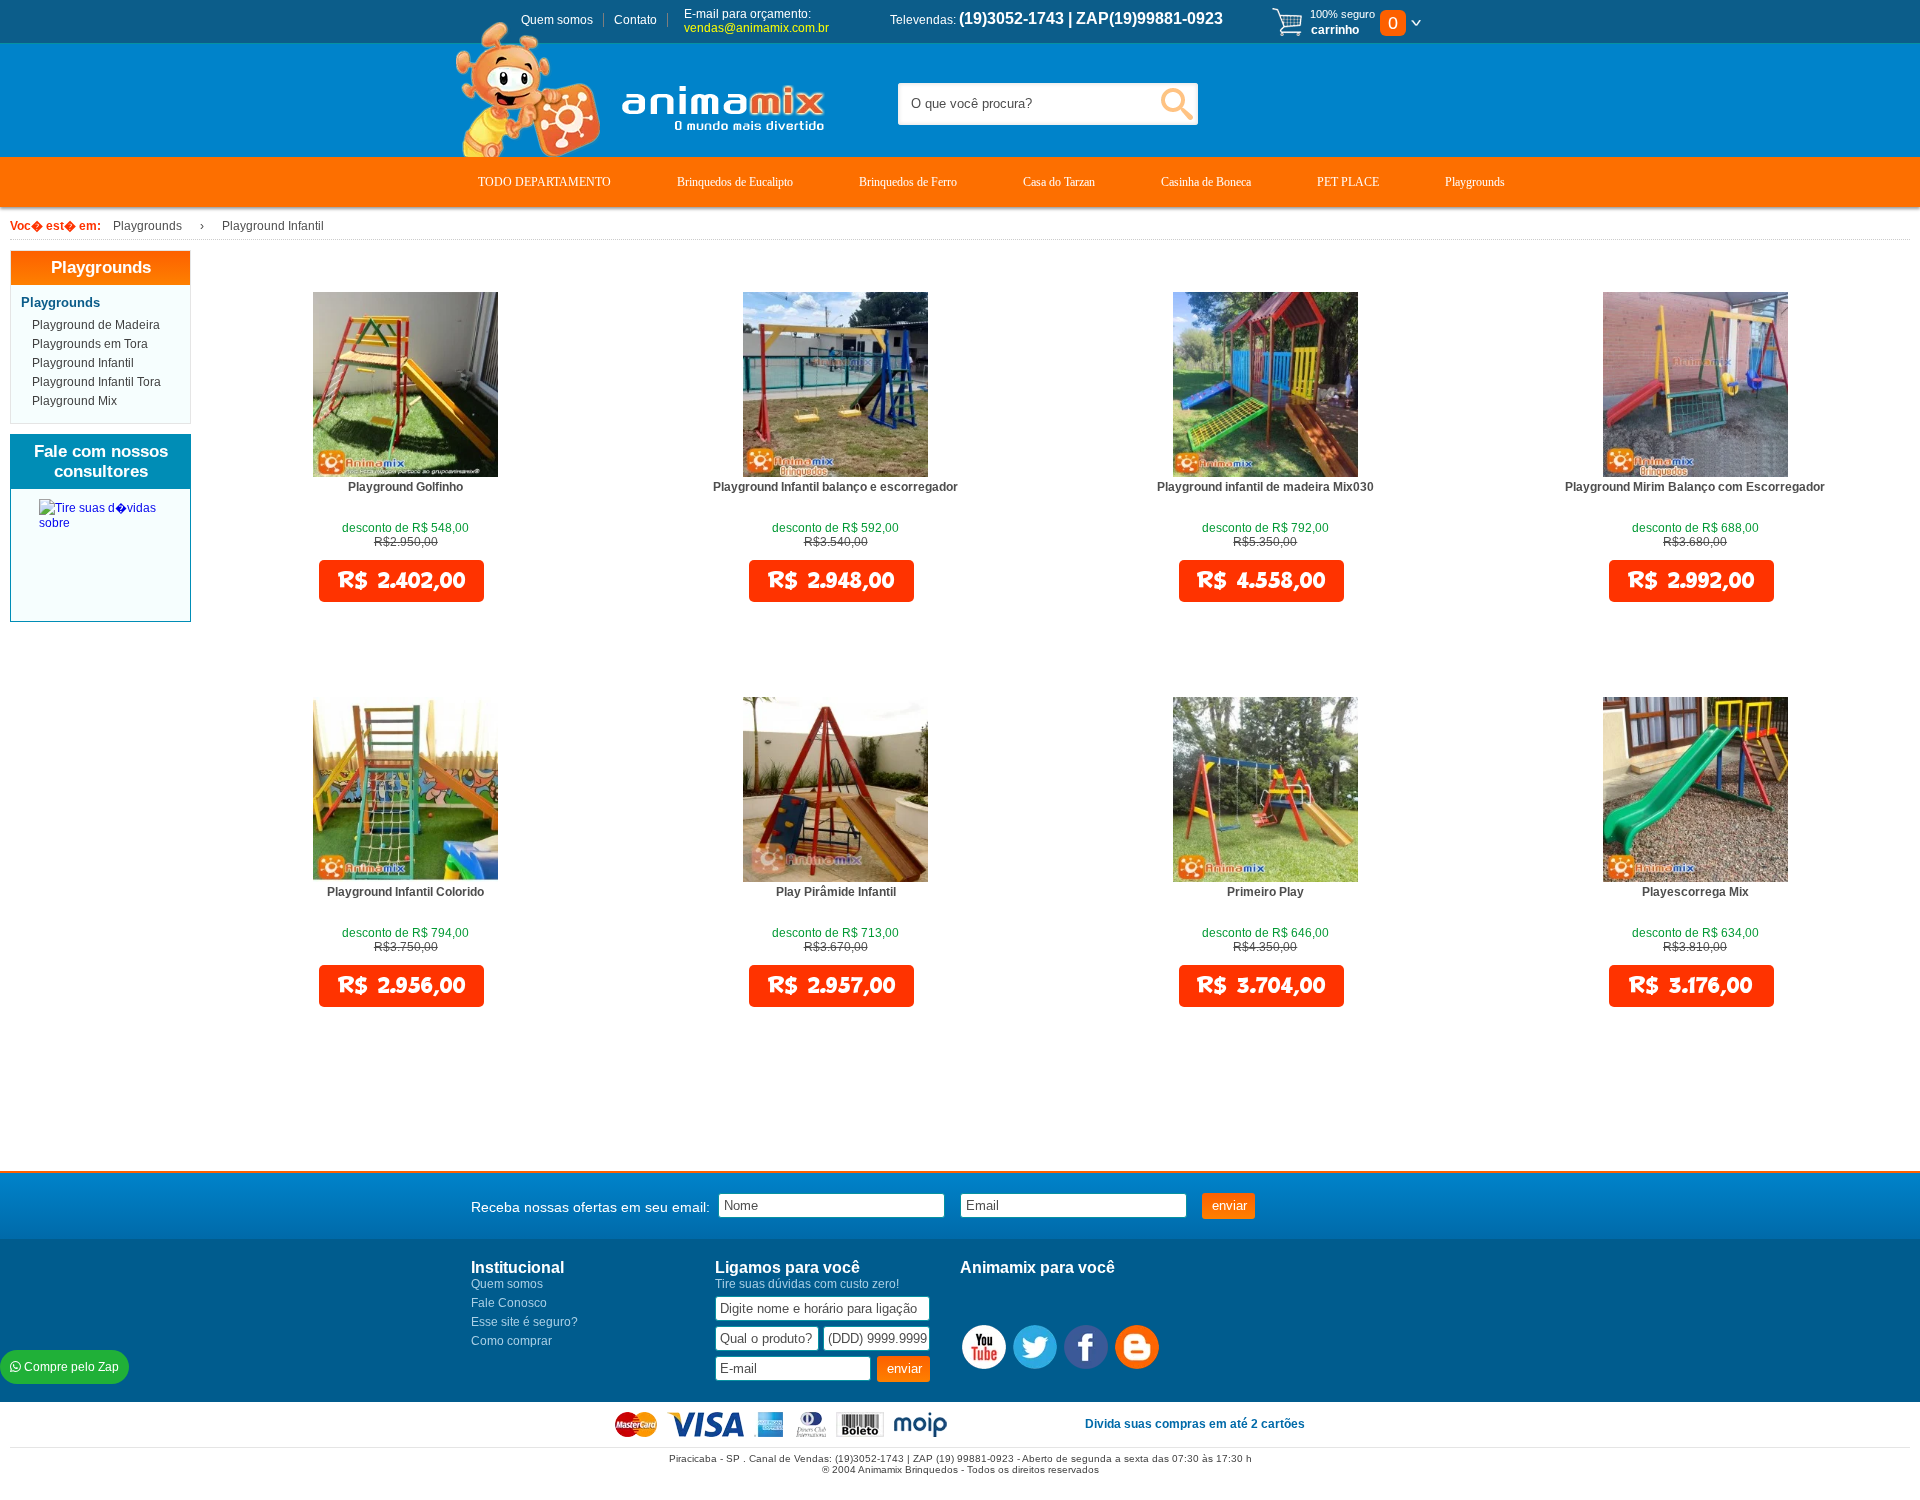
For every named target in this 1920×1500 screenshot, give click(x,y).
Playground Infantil (83, 363)
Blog (1137, 1347)
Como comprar (511, 1341)
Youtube (984, 1347)
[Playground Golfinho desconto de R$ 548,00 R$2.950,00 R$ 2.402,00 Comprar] (405, 473)
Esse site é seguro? (524, 1322)
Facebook (1086, 1347)
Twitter (1035, 1347)
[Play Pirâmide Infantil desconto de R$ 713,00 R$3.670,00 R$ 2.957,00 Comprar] (835, 878)
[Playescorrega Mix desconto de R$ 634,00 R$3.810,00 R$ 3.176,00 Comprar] (1695, 878)
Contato (635, 20)
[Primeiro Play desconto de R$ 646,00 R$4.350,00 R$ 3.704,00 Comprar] (1265, 878)
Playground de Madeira (96, 325)
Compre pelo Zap (70, 1367)
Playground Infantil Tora (96, 382)
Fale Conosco (509, 1303)
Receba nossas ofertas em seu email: (590, 1207)
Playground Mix (74, 401)
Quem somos (557, 20)
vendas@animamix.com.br (756, 28)
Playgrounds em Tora (90, 344)
